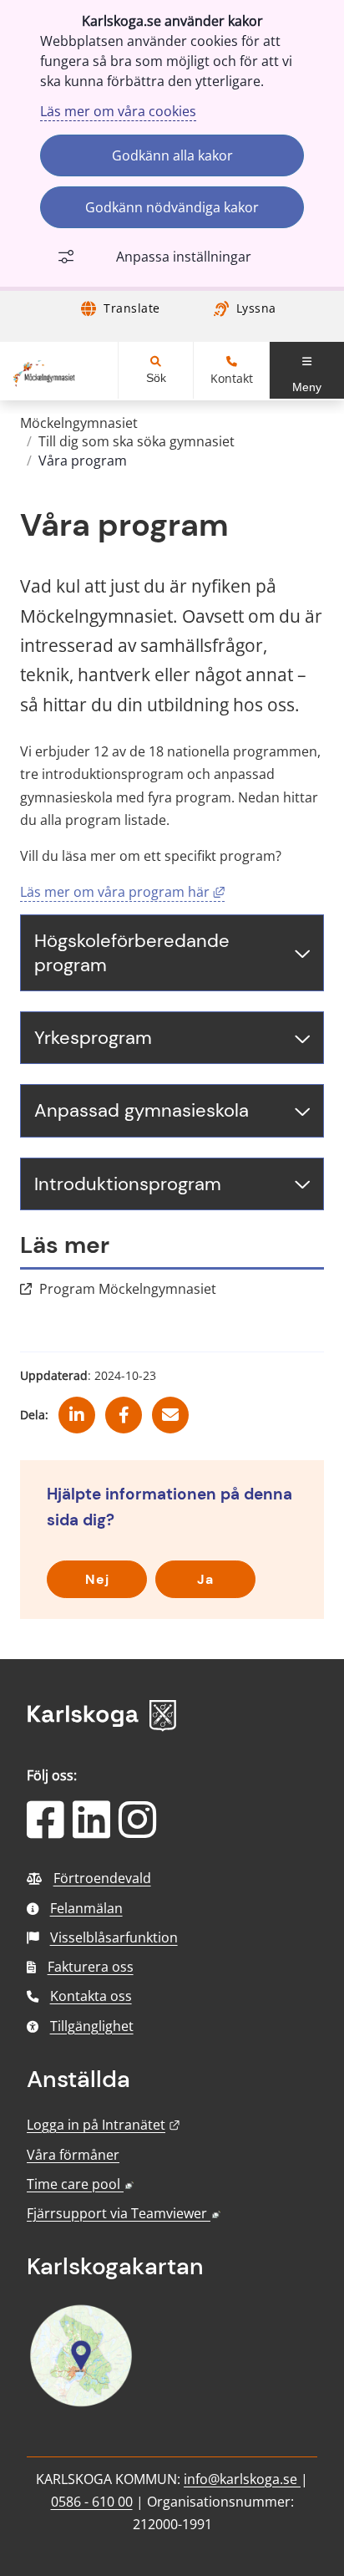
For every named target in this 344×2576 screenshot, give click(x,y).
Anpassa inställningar (184, 257)
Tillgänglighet (92, 2026)
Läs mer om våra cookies (118, 111)
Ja (205, 1579)
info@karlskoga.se (242, 2479)
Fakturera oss (91, 1967)
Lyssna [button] (256, 308)
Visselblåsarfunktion (114, 1937)
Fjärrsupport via (124, 2213)
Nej (97, 1579)
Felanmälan (86, 1908)
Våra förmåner (73, 2155)
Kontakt (232, 379)
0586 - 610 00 (92, 2502)
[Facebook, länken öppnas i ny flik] (124, 1409)
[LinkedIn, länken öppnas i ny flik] (91, 1830)
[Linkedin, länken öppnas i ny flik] (77, 1409)
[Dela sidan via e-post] (170, 1409)
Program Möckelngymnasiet (128, 1289)
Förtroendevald (102, 1878)
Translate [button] (132, 308)
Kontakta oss (91, 1996)
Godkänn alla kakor (172, 155)
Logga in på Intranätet (104, 2125)
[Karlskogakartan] (81, 2405)
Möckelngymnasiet (79, 423)
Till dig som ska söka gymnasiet (137, 441)
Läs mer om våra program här (122, 892)
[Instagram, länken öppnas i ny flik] (137, 1830)
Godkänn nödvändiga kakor (172, 207)
